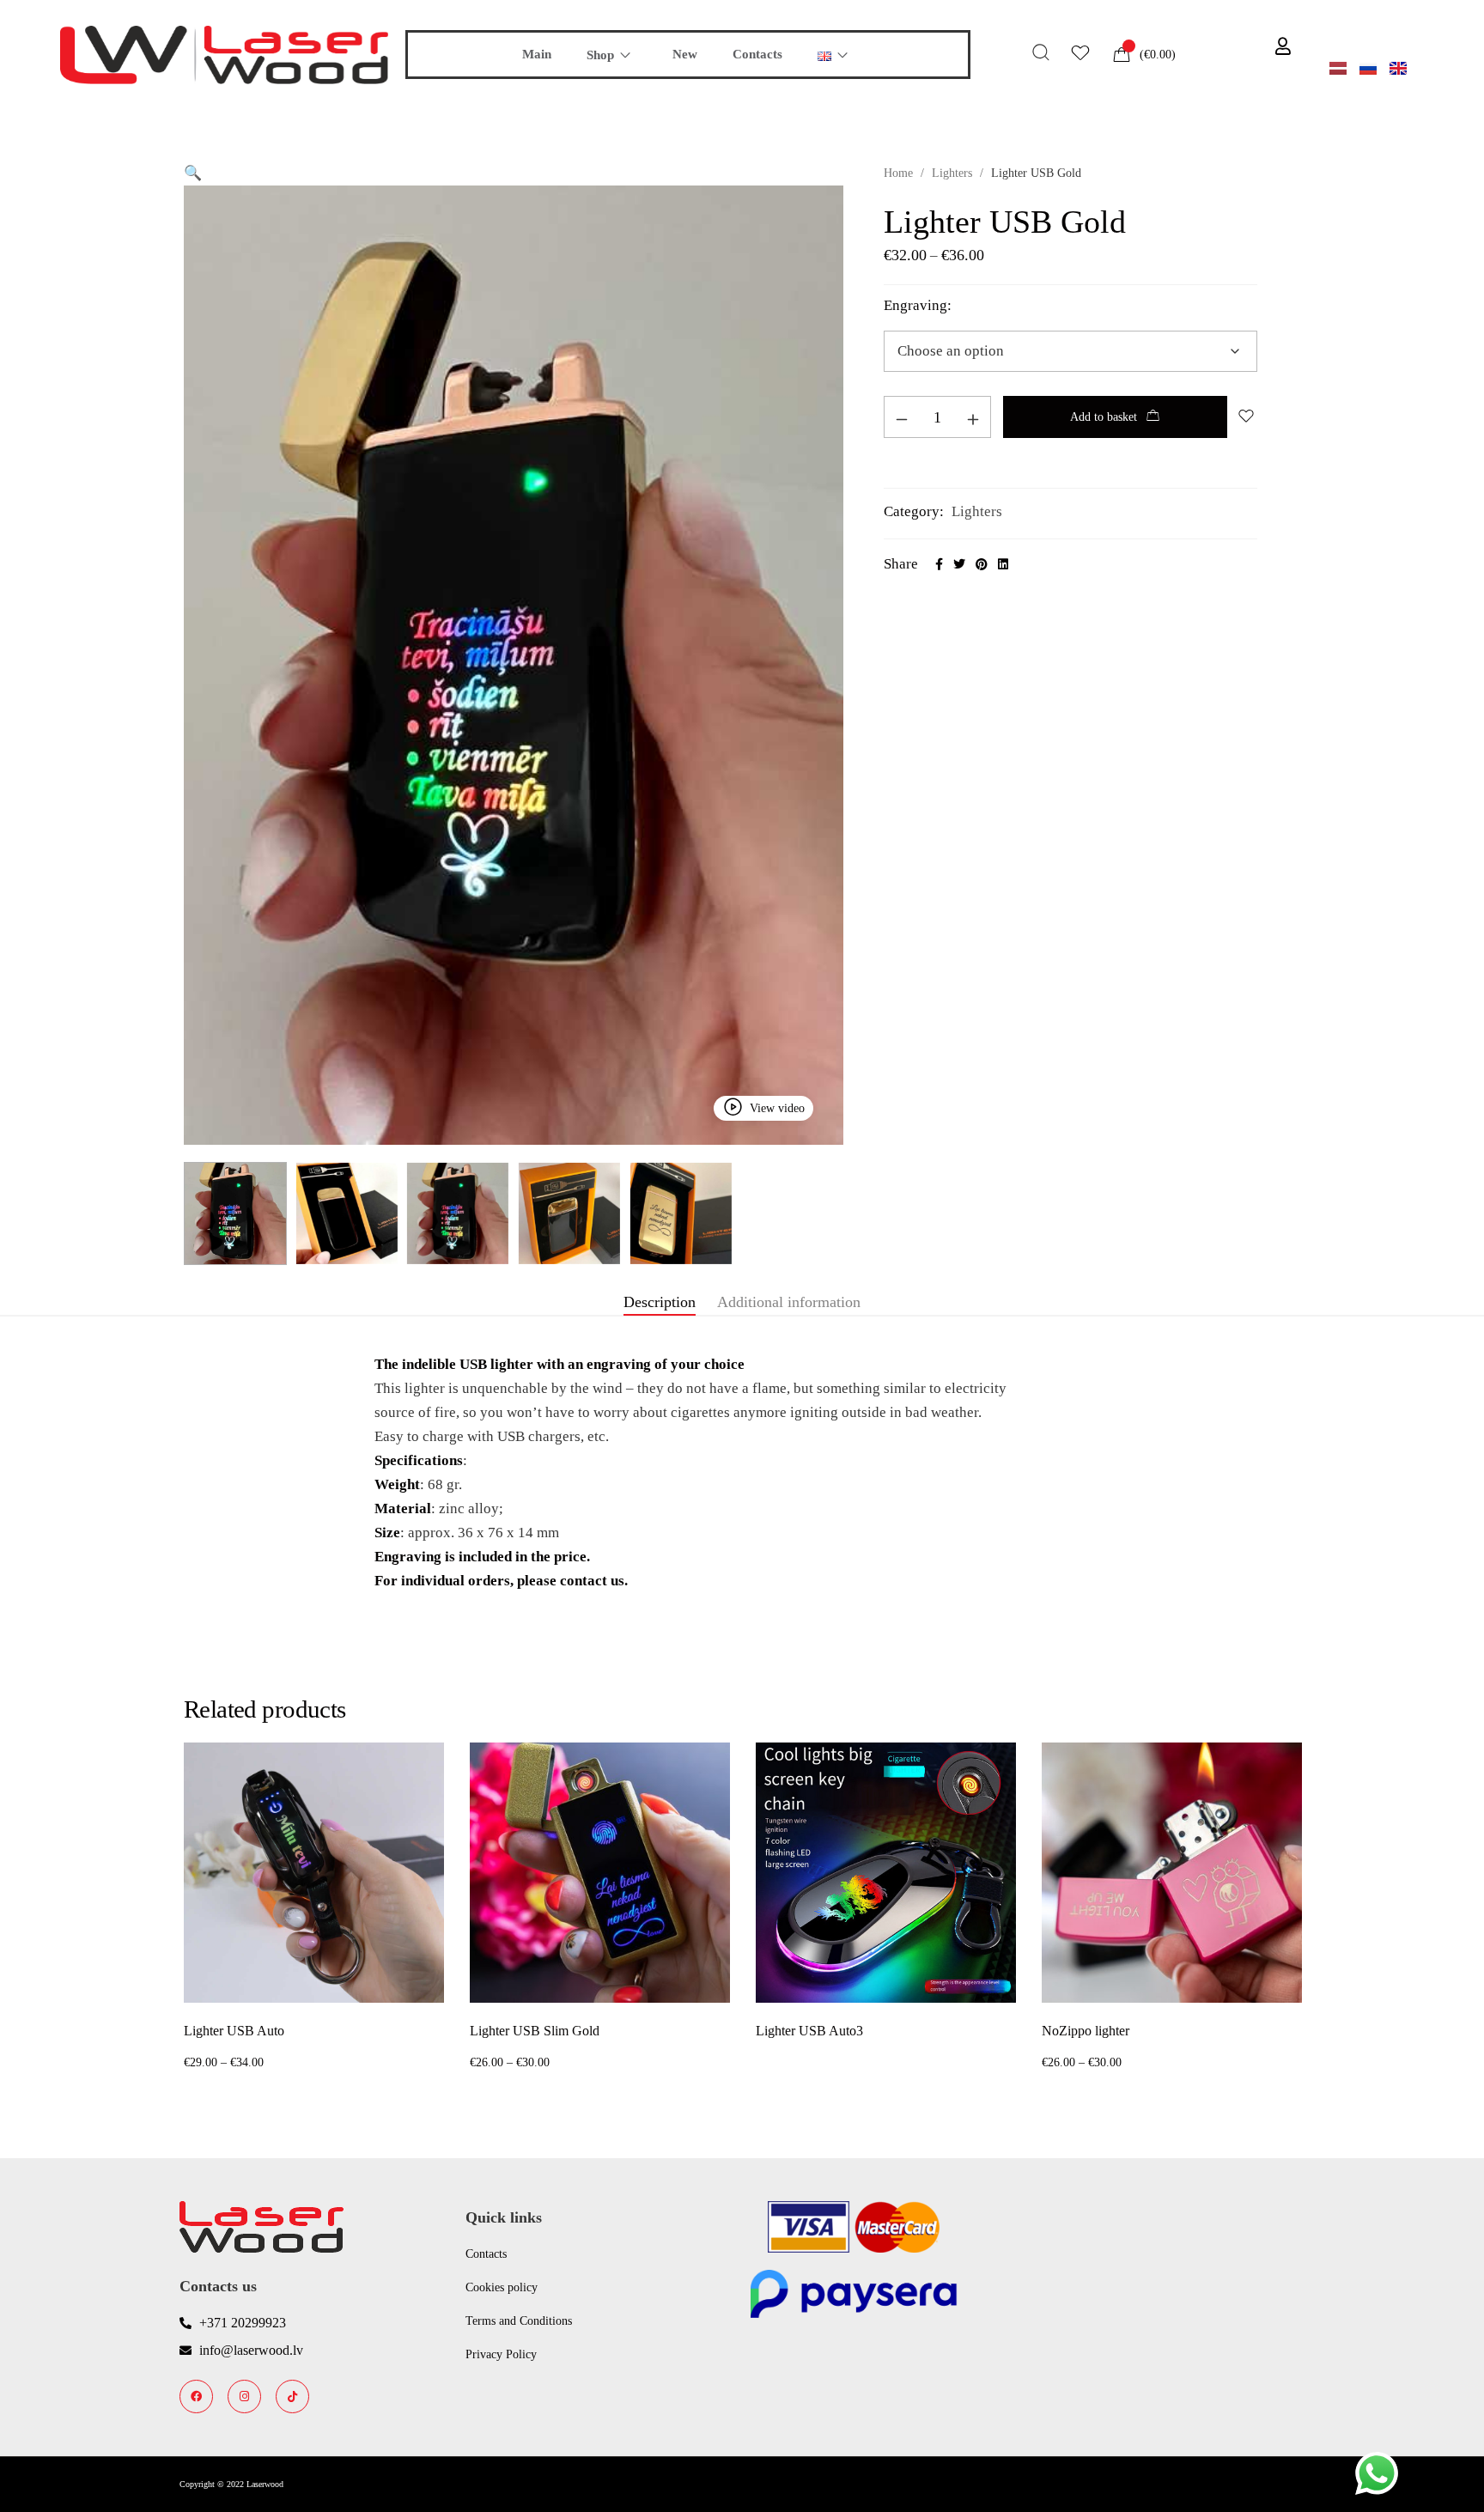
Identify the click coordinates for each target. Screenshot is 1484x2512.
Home (898, 173)
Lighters (952, 173)
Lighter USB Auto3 (809, 2031)
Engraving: (918, 305)
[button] (193, 173)
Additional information (789, 1302)
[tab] (660, 1303)
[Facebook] (196, 2396)
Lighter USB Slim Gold (535, 2031)
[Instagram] (244, 2396)
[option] (314, 1909)
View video (777, 1108)
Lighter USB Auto (234, 2031)
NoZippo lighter (1086, 2031)
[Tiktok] (292, 2396)
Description (660, 1302)
